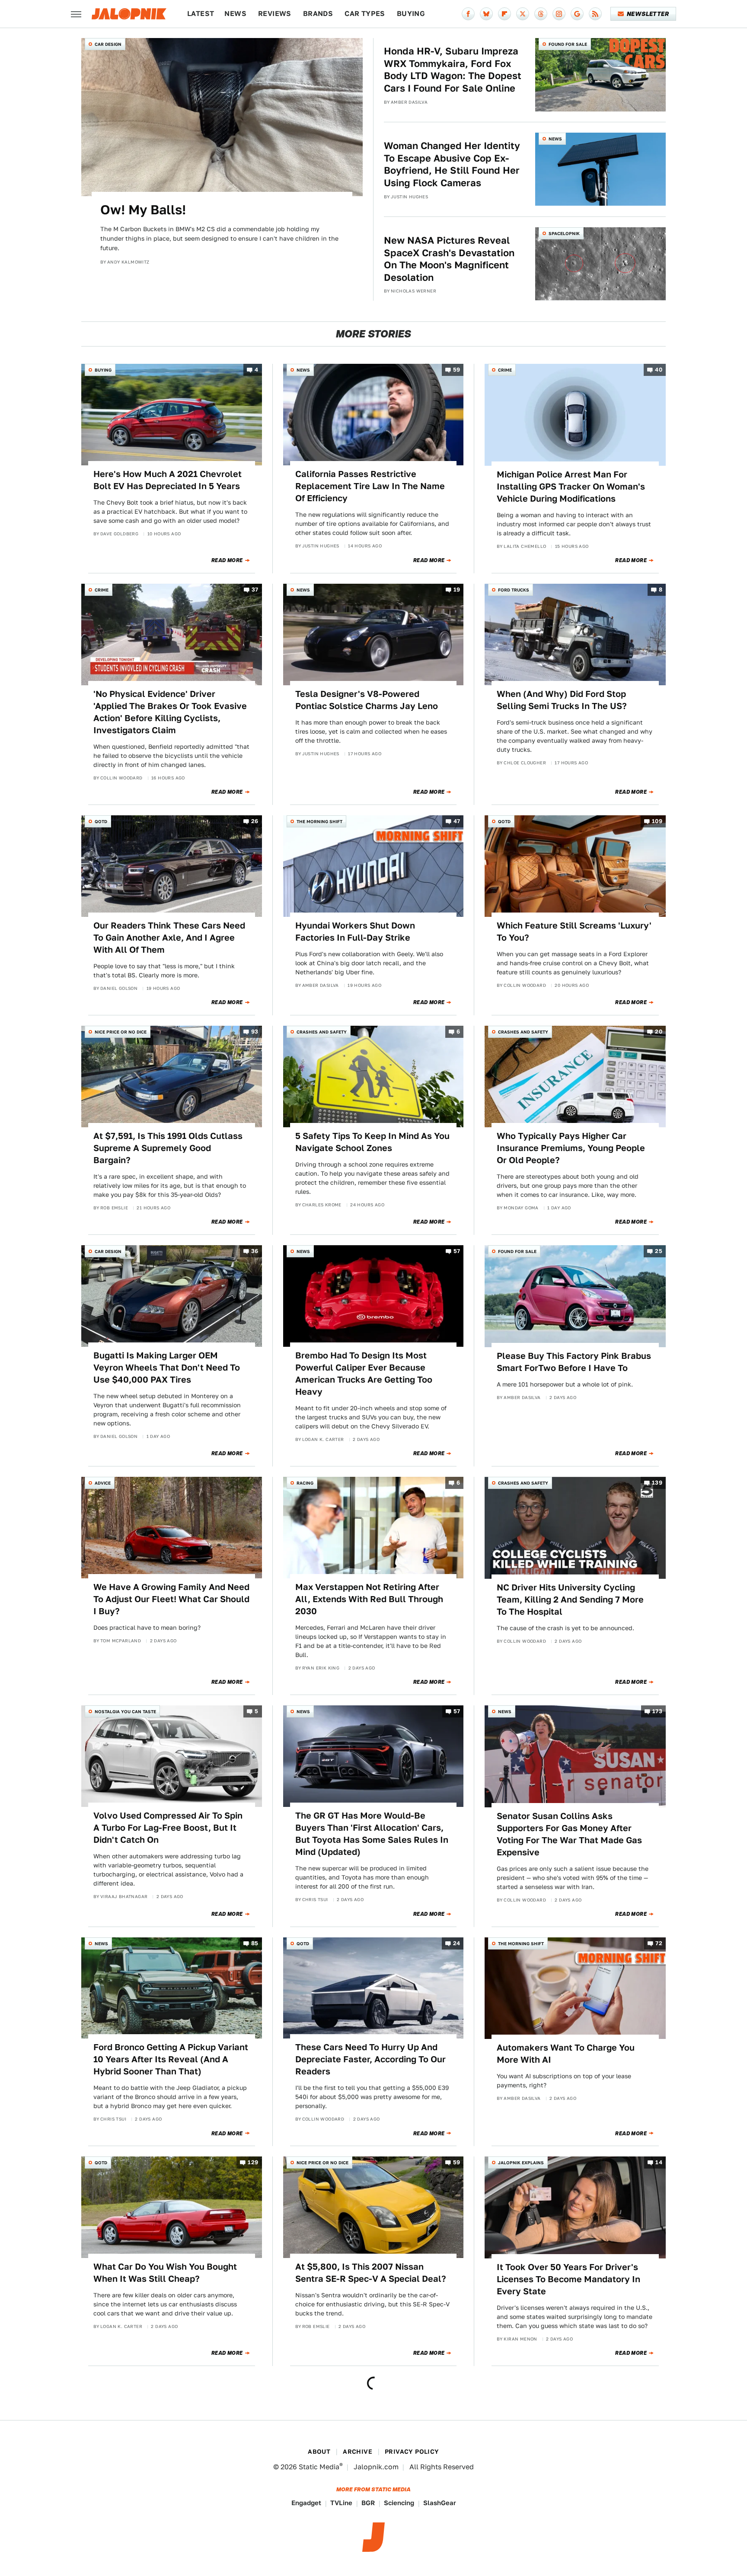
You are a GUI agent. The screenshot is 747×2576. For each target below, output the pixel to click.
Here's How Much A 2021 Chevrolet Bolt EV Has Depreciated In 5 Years (168, 480)
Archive (358, 2452)
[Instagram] (559, 14)
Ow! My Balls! (143, 210)
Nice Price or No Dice (121, 1032)
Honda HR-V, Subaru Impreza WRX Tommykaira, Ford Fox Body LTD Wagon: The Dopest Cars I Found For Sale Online (453, 70)
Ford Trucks (514, 590)
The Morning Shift (319, 821)
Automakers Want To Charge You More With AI (566, 2054)
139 (657, 1483)
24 (457, 1943)
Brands (318, 14)
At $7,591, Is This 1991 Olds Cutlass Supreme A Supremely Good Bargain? (168, 1148)
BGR (368, 2503)
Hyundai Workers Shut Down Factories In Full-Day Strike (355, 932)
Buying (411, 14)
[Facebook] (468, 14)
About (319, 2452)
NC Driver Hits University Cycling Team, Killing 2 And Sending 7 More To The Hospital (570, 1600)
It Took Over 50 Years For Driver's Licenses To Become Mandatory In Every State (568, 2279)
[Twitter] (523, 14)
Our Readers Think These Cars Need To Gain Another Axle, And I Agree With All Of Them (169, 938)
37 (255, 590)
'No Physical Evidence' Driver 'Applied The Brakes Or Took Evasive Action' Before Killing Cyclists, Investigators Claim (170, 712)
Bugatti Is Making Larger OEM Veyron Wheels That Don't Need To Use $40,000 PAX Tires (167, 1368)
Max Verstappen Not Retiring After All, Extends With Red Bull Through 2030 (369, 1599)
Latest (201, 14)
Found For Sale (568, 44)
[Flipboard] (504, 14)
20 (659, 1032)
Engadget (306, 2503)
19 (457, 590)
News (235, 14)
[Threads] (541, 14)
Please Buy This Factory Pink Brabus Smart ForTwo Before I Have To (574, 1362)
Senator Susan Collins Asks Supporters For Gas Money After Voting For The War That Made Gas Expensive (569, 1834)
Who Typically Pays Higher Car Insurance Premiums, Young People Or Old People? (571, 1148)
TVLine (341, 2503)
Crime (505, 370)
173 (657, 1712)
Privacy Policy (412, 2452)
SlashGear (440, 2503)
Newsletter (648, 14)
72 (659, 1943)
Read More (227, 560)
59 (457, 370)
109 (657, 821)
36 (255, 1251)
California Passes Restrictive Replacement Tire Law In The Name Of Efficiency (370, 486)
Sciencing (399, 2503)
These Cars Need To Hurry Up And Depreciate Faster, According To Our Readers (370, 2059)
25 (659, 1251)
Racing (305, 1483)
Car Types (365, 14)
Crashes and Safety (322, 1032)
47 (457, 821)
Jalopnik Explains (521, 2163)
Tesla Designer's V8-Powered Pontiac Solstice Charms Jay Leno (367, 700)
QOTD (101, 821)
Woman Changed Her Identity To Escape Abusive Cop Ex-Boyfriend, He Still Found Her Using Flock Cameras (452, 164)
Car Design (108, 44)
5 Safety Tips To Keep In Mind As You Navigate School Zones (372, 1142)
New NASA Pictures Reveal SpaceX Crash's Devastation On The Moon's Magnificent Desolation (449, 259)
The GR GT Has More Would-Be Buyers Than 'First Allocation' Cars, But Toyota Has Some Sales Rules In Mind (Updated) (372, 1834)
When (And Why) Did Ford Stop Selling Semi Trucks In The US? (562, 700)
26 (255, 821)
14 (659, 2163)
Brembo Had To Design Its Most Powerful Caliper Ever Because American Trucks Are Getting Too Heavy (364, 1374)
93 (255, 1032)
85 (255, 1943)
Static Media (319, 2467)
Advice (103, 1483)
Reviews (275, 14)
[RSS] (595, 14)
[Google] (577, 14)
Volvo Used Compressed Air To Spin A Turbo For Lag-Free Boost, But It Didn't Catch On (168, 1828)
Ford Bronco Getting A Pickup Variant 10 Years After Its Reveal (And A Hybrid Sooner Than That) (171, 2059)
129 (253, 2163)
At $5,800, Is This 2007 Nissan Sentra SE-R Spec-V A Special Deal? (371, 2273)
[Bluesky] (486, 14)
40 (659, 370)
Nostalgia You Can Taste (125, 1711)
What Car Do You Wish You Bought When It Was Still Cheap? (165, 2273)
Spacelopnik (564, 233)
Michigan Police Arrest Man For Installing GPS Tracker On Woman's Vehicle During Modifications (571, 487)
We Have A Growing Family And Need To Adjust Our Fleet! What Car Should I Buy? (171, 1599)
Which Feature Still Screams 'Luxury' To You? (574, 932)
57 (457, 1251)
